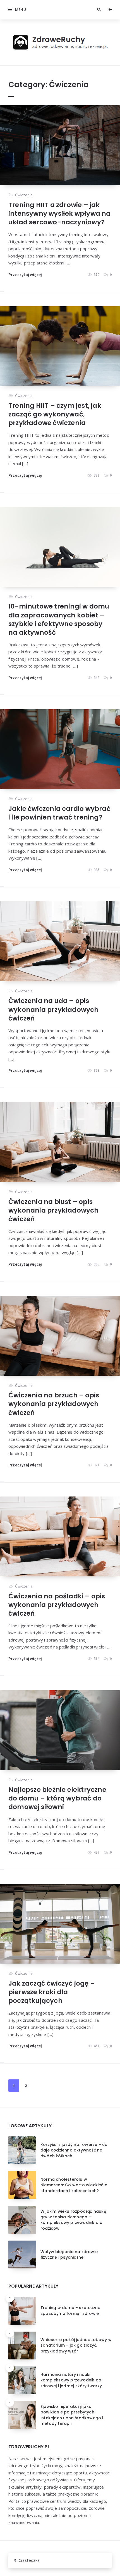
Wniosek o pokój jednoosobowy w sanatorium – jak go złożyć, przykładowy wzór (76, 2345)
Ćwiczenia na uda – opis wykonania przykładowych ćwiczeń (54, 1009)
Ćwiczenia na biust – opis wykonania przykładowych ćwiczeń (54, 1210)
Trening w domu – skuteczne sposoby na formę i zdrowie (70, 2310)
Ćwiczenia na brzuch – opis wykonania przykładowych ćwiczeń (54, 1404)
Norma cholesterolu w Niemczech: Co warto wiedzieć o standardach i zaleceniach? (74, 2185)
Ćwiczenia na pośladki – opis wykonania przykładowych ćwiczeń (57, 1605)
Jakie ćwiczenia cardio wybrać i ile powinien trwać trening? (59, 813)
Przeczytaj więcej (25, 275)
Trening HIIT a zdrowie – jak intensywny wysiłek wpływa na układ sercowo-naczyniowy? (60, 214)
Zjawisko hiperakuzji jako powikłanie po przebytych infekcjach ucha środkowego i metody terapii (72, 2415)
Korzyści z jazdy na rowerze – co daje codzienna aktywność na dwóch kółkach (74, 2150)
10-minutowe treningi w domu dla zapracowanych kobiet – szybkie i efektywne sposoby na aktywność (59, 619)
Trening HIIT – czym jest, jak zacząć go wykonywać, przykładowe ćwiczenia (55, 414)
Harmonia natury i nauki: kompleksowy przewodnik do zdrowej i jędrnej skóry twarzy (71, 2380)
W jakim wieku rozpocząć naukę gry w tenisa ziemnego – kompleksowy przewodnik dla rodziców (73, 2220)
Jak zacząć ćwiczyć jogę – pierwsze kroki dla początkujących (52, 1992)
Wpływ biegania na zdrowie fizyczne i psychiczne (69, 2254)
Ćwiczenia (24, 195)
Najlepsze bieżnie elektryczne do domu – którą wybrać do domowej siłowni (57, 1798)
